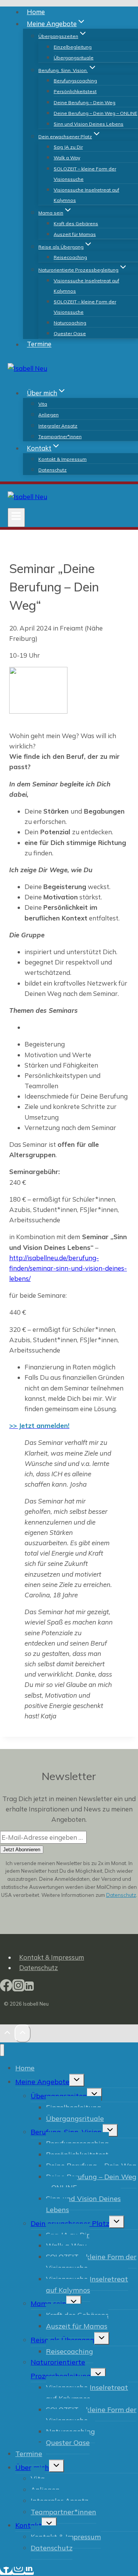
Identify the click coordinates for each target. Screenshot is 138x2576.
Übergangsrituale (74, 58)
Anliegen (48, 415)
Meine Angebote (42, 2082)
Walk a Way (67, 158)
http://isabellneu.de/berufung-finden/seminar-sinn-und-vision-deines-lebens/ (68, 1268)
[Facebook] (6, 1989)
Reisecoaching (70, 257)
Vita (43, 404)
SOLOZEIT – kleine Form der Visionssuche (85, 174)
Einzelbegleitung (73, 47)
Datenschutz (53, 470)
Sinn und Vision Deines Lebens (89, 124)
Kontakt (29, 2525)
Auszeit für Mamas (75, 234)
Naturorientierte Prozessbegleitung (61, 2369)
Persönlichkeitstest (75, 91)
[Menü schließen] (2, 2050)
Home (36, 12)
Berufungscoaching (75, 81)
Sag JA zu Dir (68, 147)
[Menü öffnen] (16, 517)
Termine (39, 344)
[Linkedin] (29, 1989)
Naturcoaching (70, 323)
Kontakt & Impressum (62, 459)
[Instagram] (18, 1989)
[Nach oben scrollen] (7, 2034)
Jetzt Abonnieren (22, 1850)
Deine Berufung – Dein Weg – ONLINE (95, 113)
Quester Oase (70, 333)
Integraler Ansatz (58, 426)
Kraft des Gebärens (76, 224)
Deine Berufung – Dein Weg (85, 102)
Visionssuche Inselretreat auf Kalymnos (86, 195)
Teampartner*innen (60, 436)
